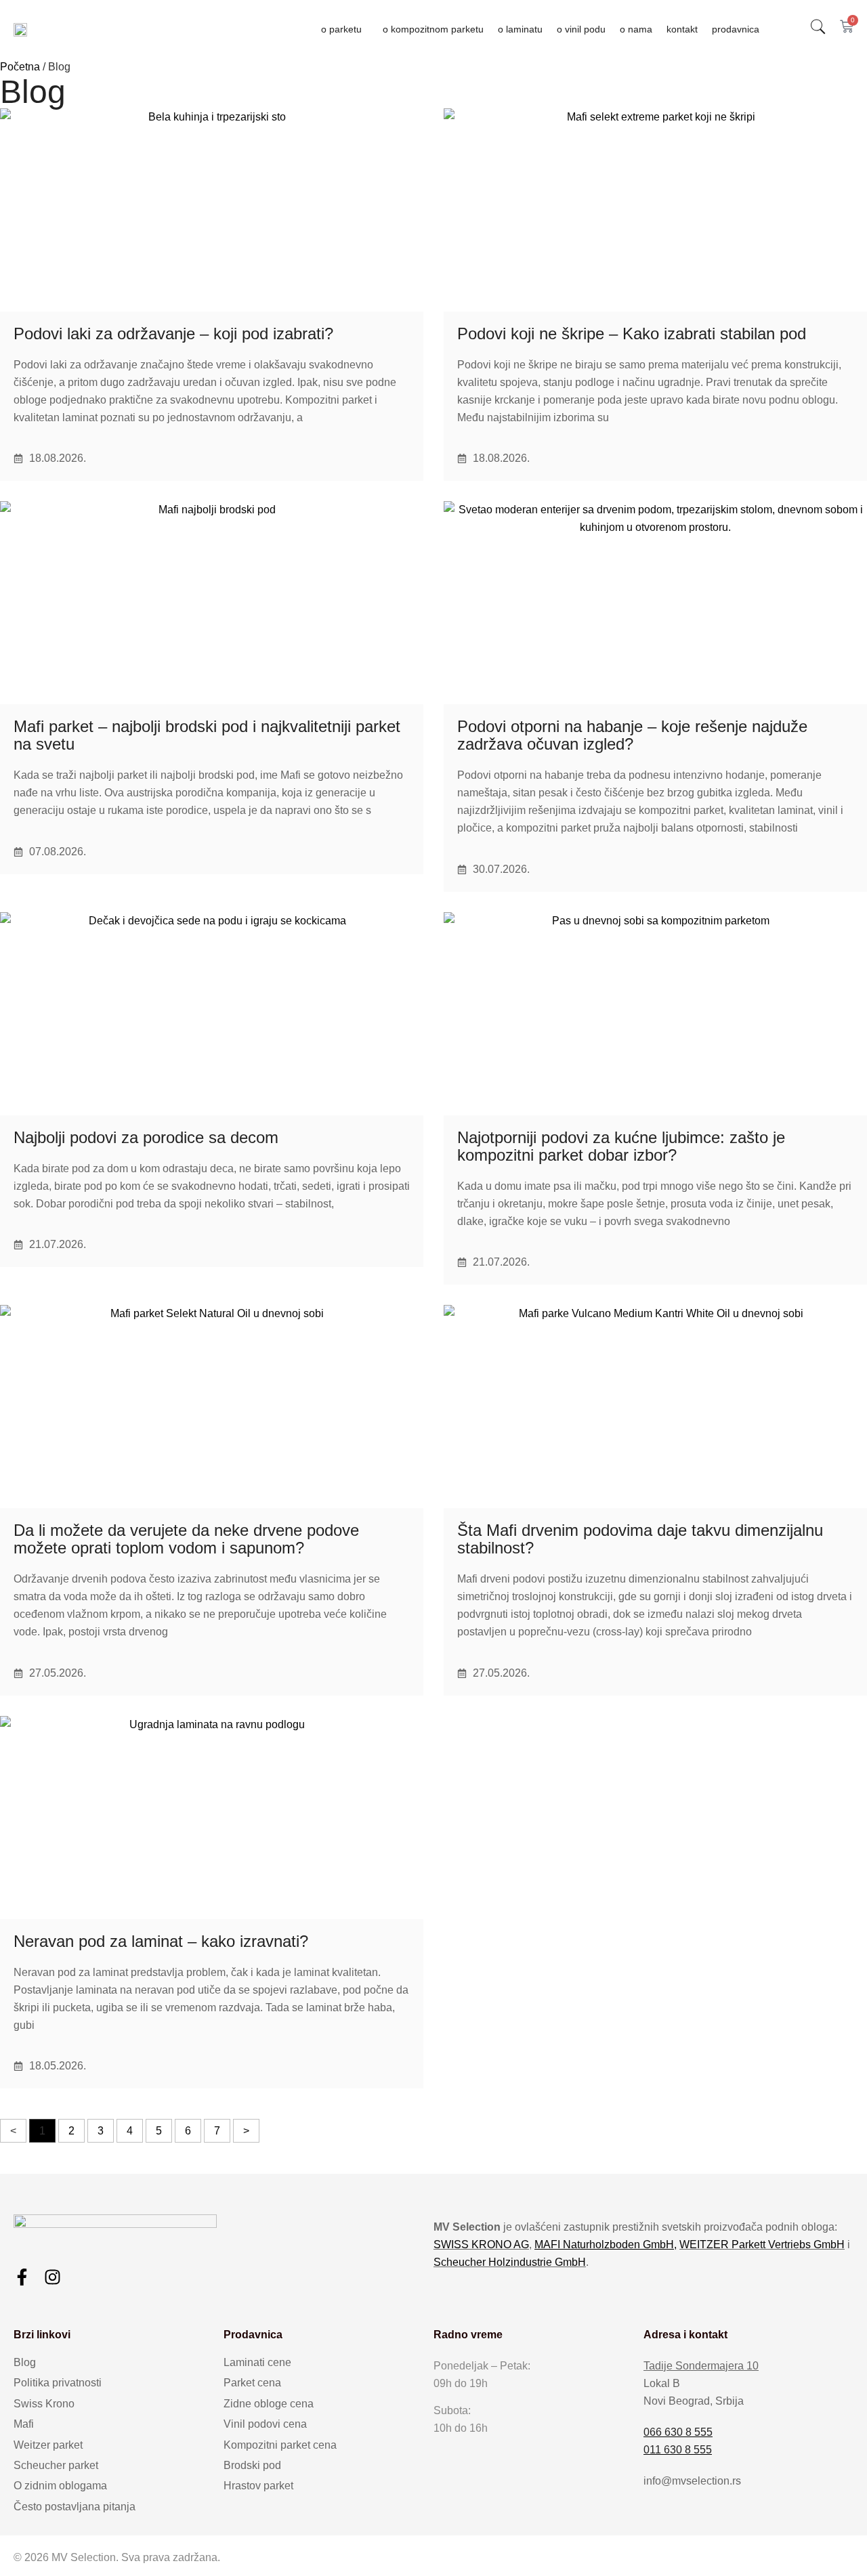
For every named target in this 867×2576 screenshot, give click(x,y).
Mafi (24, 2424)
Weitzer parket (48, 2445)
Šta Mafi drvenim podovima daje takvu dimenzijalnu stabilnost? (640, 1539)
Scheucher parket (56, 2465)
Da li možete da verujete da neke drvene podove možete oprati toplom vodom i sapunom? (186, 1539)
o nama (636, 29)
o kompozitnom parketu (433, 29)
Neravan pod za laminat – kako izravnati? (161, 1941)
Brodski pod (252, 2465)
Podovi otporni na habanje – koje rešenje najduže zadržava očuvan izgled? (632, 735)
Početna (20, 67)
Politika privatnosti (58, 2383)
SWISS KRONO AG (481, 2245)
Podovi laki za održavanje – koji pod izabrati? (173, 334)
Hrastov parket (258, 2486)
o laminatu (520, 29)
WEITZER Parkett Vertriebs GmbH (762, 2245)
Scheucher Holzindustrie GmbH (510, 2262)
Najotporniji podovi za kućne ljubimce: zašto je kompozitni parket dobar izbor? (621, 1146)
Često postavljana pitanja (75, 2507)
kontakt (682, 29)
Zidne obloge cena (269, 2404)
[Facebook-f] (22, 2277)
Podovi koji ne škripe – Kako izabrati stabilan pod (632, 334)
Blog (25, 2362)
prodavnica (736, 29)
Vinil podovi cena (265, 2424)
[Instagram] (52, 2277)
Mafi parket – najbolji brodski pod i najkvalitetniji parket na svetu (207, 735)
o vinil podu (581, 29)
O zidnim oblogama (60, 2486)
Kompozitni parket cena (280, 2445)
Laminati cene (257, 2362)
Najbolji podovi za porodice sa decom (146, 1137)
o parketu (341, 29)
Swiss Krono (44, 2404)
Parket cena (252, 2383)
